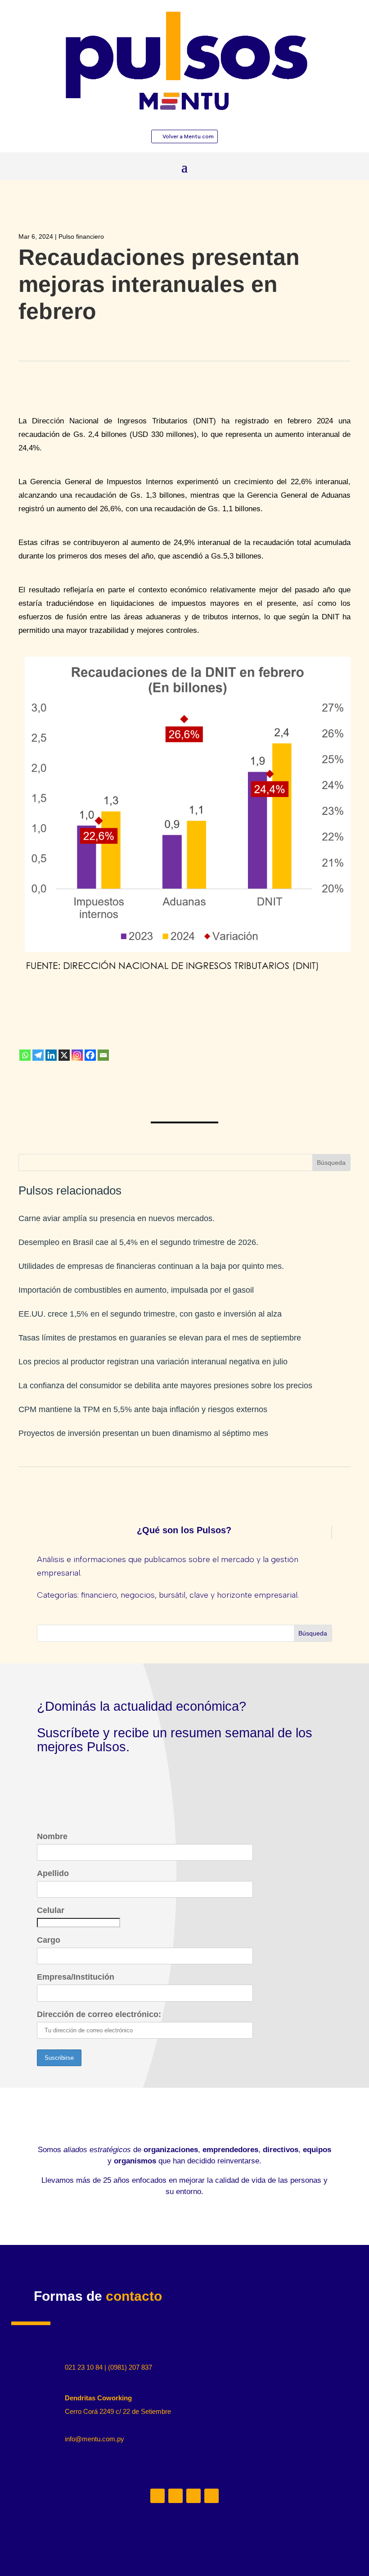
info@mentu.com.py (94, 2439)
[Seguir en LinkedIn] (157, 2496)
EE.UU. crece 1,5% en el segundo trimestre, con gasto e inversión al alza (150, 1314)
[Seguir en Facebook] (211, 2496)
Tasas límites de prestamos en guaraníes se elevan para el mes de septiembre (160, 1338)
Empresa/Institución (76, 1977)
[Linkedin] (51, 1055)
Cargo (49, 1940)
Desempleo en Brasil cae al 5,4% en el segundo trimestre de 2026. (138, 1242)
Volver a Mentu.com (188, 136)
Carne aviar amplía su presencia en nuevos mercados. (117, 1218)
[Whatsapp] (25, 1055)
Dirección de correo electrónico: (99, 2014)
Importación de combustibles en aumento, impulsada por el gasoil (136, 1290)
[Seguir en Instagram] (175, 2496)
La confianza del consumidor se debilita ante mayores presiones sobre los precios (165, 1386)
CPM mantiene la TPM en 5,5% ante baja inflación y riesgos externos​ (143, 1409)
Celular (51, 1910)
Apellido (53, 1873)
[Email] (103, 1055)
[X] (64, 1055)
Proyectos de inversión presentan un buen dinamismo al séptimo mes (143, 1433)
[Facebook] (90, 1055)
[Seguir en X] (193, 2496)
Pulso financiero (81, 236)
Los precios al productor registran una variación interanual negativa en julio (153, 1362)
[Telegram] (38, 1055)
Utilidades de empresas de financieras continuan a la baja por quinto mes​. (151, 1266)
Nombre (52, 1836)
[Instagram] (77, 1055)
